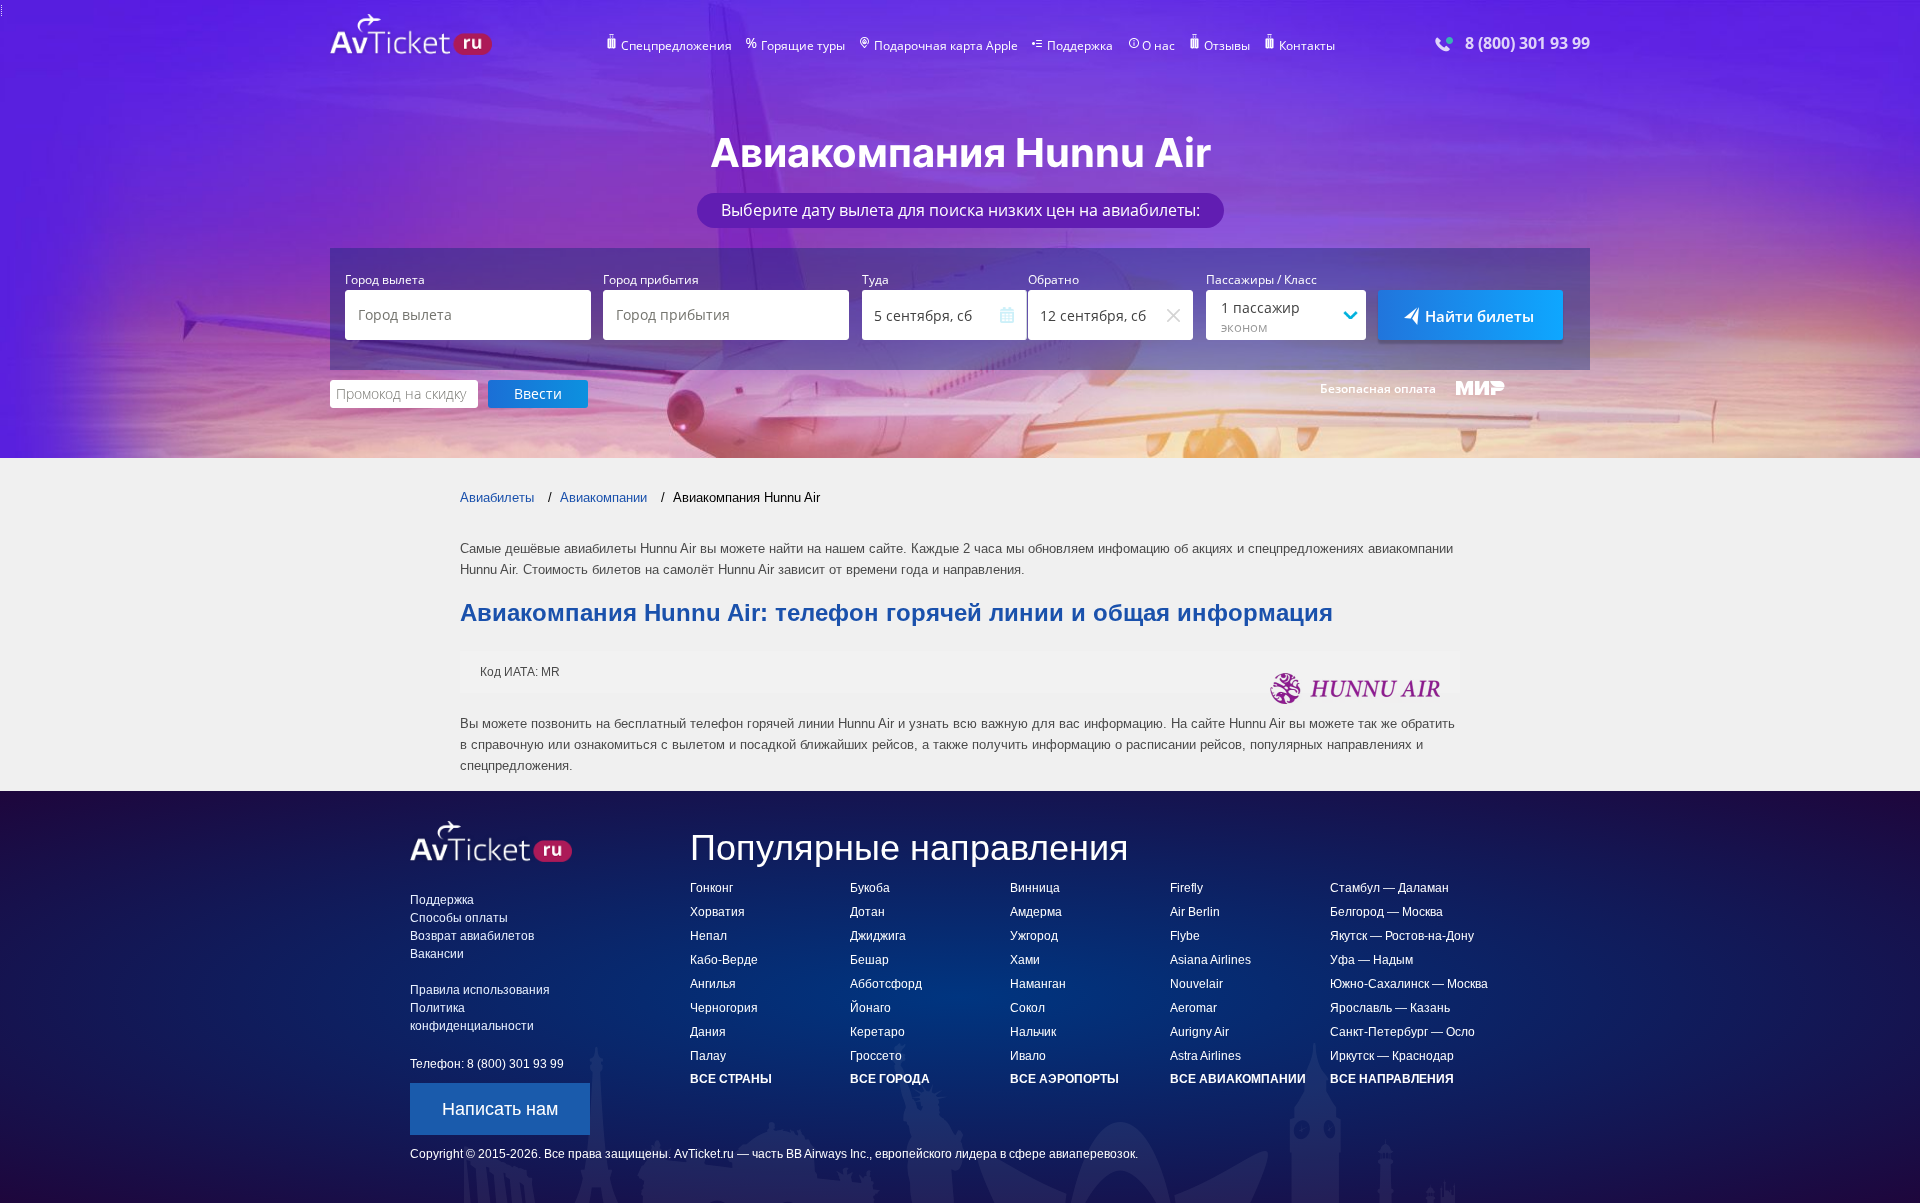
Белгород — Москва (1386, 912)
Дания (708, 1032)
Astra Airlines (1205, 1056)
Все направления (1392, 1079)
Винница (1035, 888)
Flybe (1185, 936)
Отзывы (1227, 46)
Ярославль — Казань (1390, 1008)
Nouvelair (1196, 984)
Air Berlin (1195, 912)
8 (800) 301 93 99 (1527, 43)
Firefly (1186, 888)
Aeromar (1193, 1008)
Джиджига (878, 936)
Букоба (870, 888)
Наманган (1038, 984)
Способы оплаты (459, 918)
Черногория (724, 1008)
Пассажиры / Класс (1261, 280)
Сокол (1027, 1008)
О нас (1158, 46)
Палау (708, 1056)
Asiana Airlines (1210, 960)
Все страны (731, 1079)
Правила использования (480, 990)
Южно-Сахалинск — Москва (1409, 984)
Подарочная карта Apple (946, 46)
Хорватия (717, 912)
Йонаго (870, 1008)
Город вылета (385, 280)
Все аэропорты (1064, 1079)
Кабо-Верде (724, 960)
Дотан (867, 912)
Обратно (1053, 280)
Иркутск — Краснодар (1392, 1056)
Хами (1025, 960)
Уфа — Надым (1371, 960)
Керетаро (877, 1032)
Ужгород (1034, 936)
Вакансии (437, 954)
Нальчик (1033, 1032)
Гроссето (876, 1056)
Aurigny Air (1199, 1032)
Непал (708, 936)
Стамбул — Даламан (1389, 888)
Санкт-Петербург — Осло (1402, 1032)
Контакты (1307, 46)
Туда (875, 280)
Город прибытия (651, 280)
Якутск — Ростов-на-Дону (1402, 936)
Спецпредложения (676, 46)
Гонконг (711, 888)
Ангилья (713, 984)
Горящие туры (803, 46)
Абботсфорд (886, 984)
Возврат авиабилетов (472, 936)
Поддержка (1080, 46)
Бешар (869, 960)
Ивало (1028, 1056)
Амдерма (1036, 912)
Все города (890, 1079)
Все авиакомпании (1238, 1079)
